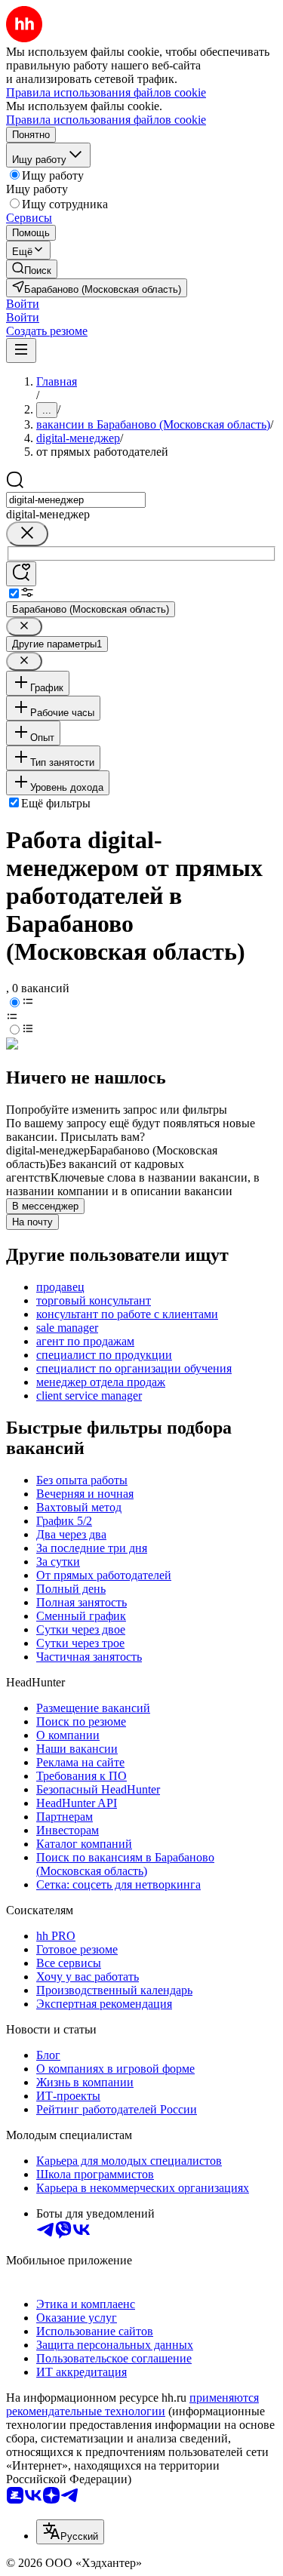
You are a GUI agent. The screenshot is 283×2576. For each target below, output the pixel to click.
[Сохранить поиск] (21, 574)
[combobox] (76, 500)
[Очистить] (27, 534)
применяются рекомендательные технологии (132, 2404)
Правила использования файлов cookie (106, 120)
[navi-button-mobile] (21, 350)
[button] (23, 304)
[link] (32, 269)
